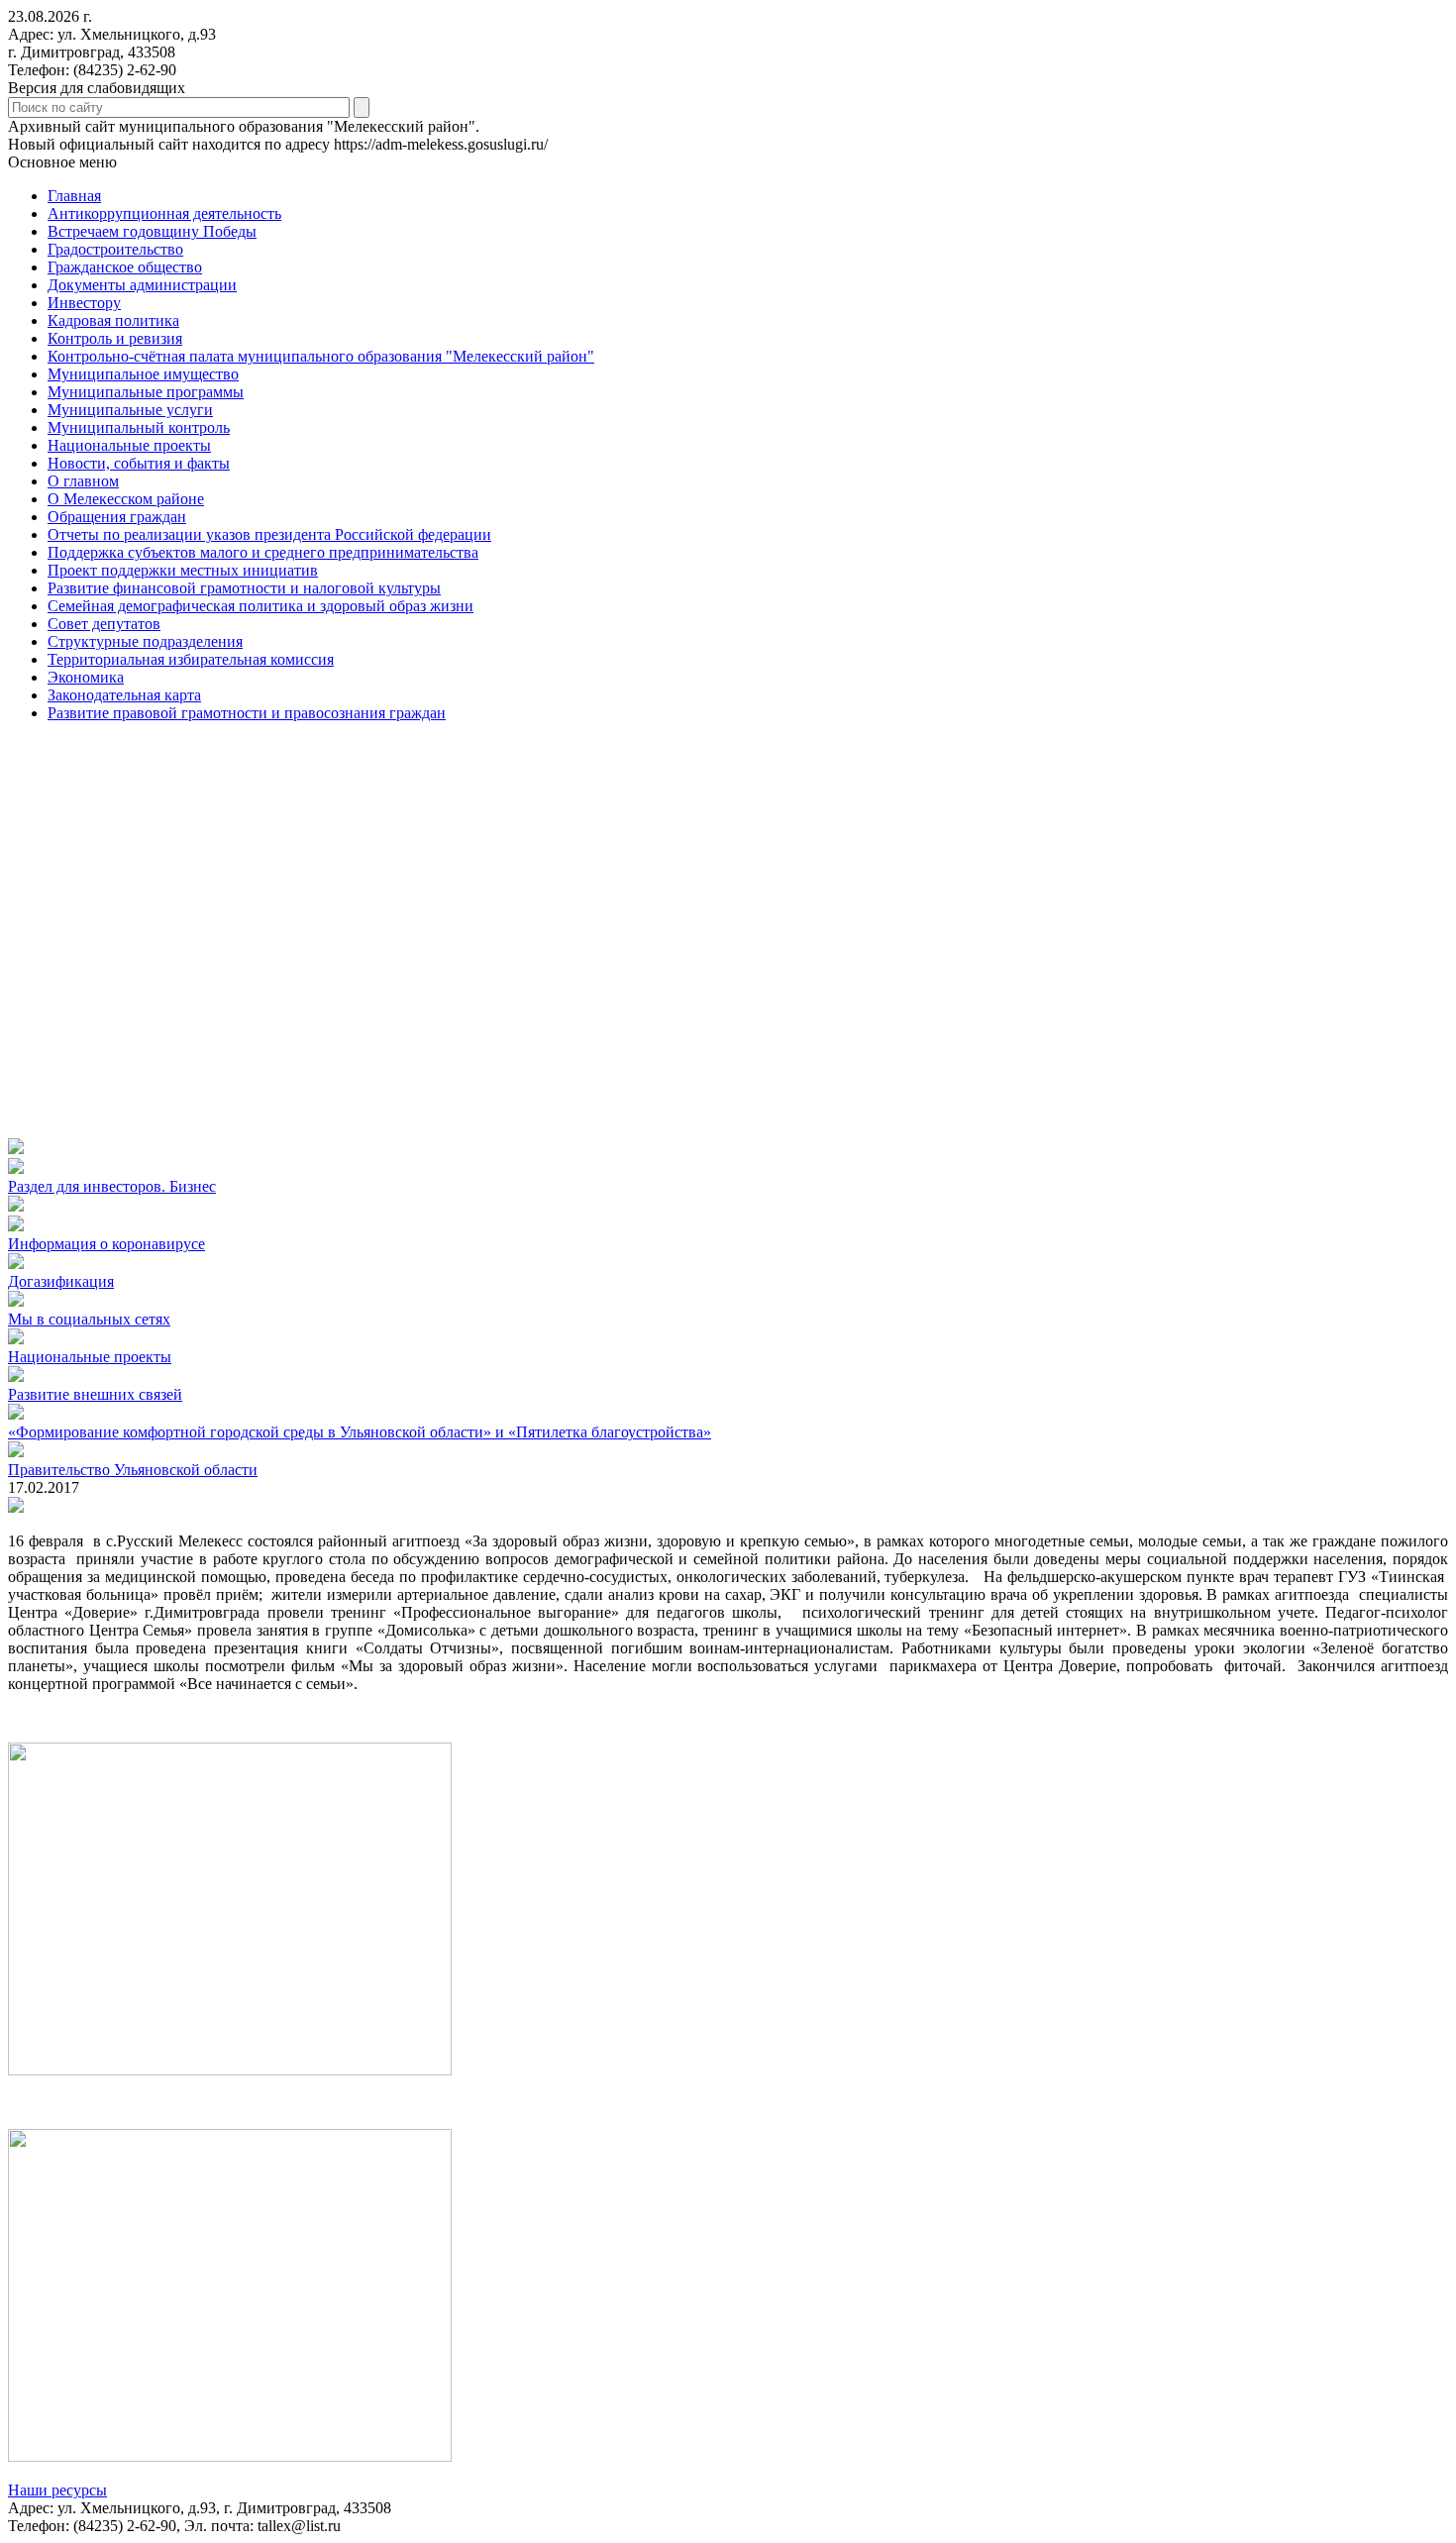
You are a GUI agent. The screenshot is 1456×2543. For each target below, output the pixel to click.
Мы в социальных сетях (89, 1319)
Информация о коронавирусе (106, 1244)
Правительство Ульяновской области (133, 1470)
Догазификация (61, 1281)
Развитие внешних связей (95, 1394)
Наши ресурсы (57, 2490)
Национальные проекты (90, 1357)
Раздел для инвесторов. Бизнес (112, 1186)
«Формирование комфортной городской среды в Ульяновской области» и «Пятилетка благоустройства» (360, 1432)
